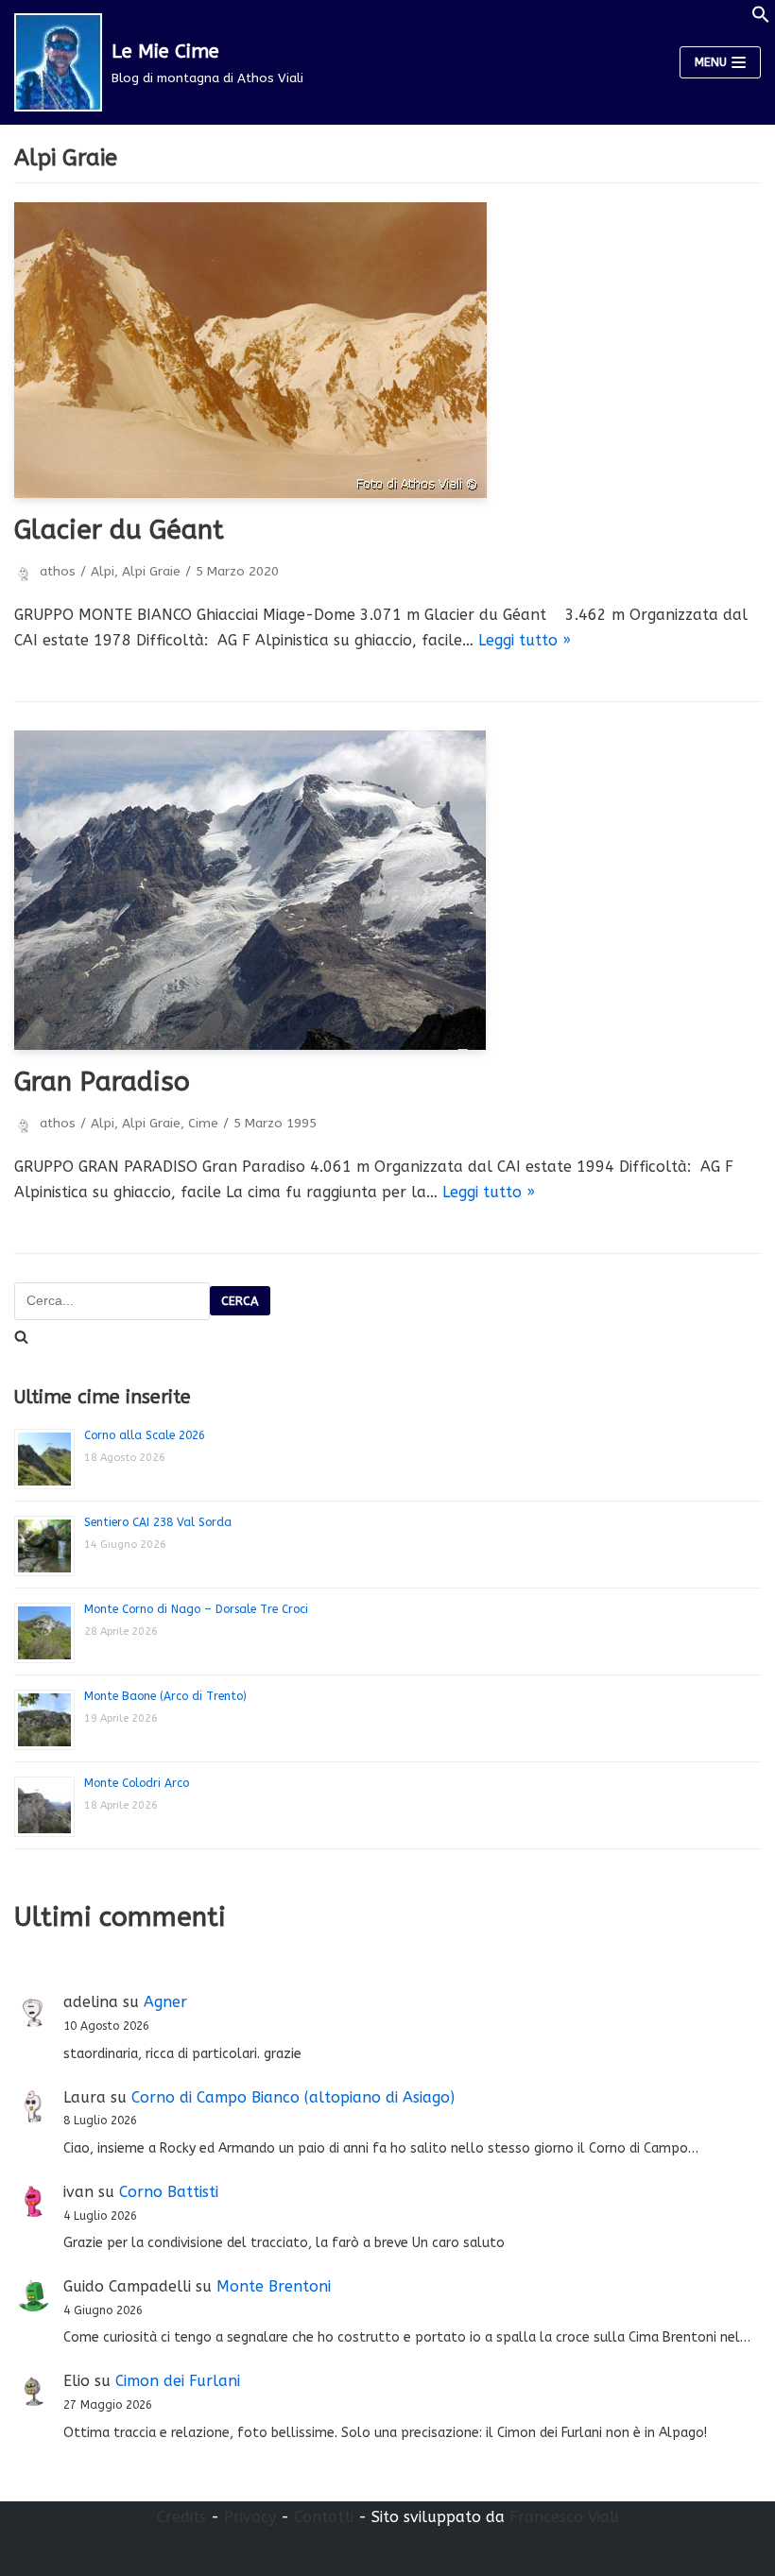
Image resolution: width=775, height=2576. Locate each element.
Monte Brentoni (274, 2286)
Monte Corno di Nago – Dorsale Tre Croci (196, 1609)
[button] (761, 18)
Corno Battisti (169, 2192)
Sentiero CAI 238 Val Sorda (158, 1522)
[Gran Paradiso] (387, 890)
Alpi (103, 571)
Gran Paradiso (102, 1082)
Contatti (324, 2517)
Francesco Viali (564, 2517)
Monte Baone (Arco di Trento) (165, 1696)
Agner (165, 2002)
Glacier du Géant (119, 530)
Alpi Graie (151, 571)
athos (58, 571)
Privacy (250, 2517)
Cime (203, 1123)
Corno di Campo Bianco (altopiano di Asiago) (293, 2097)
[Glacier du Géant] (387, 350)
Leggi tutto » (525, 640)
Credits (181, 2517)
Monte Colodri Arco (137, 1783)
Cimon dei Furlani (178, 2381)
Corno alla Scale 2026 (145, 1435)
